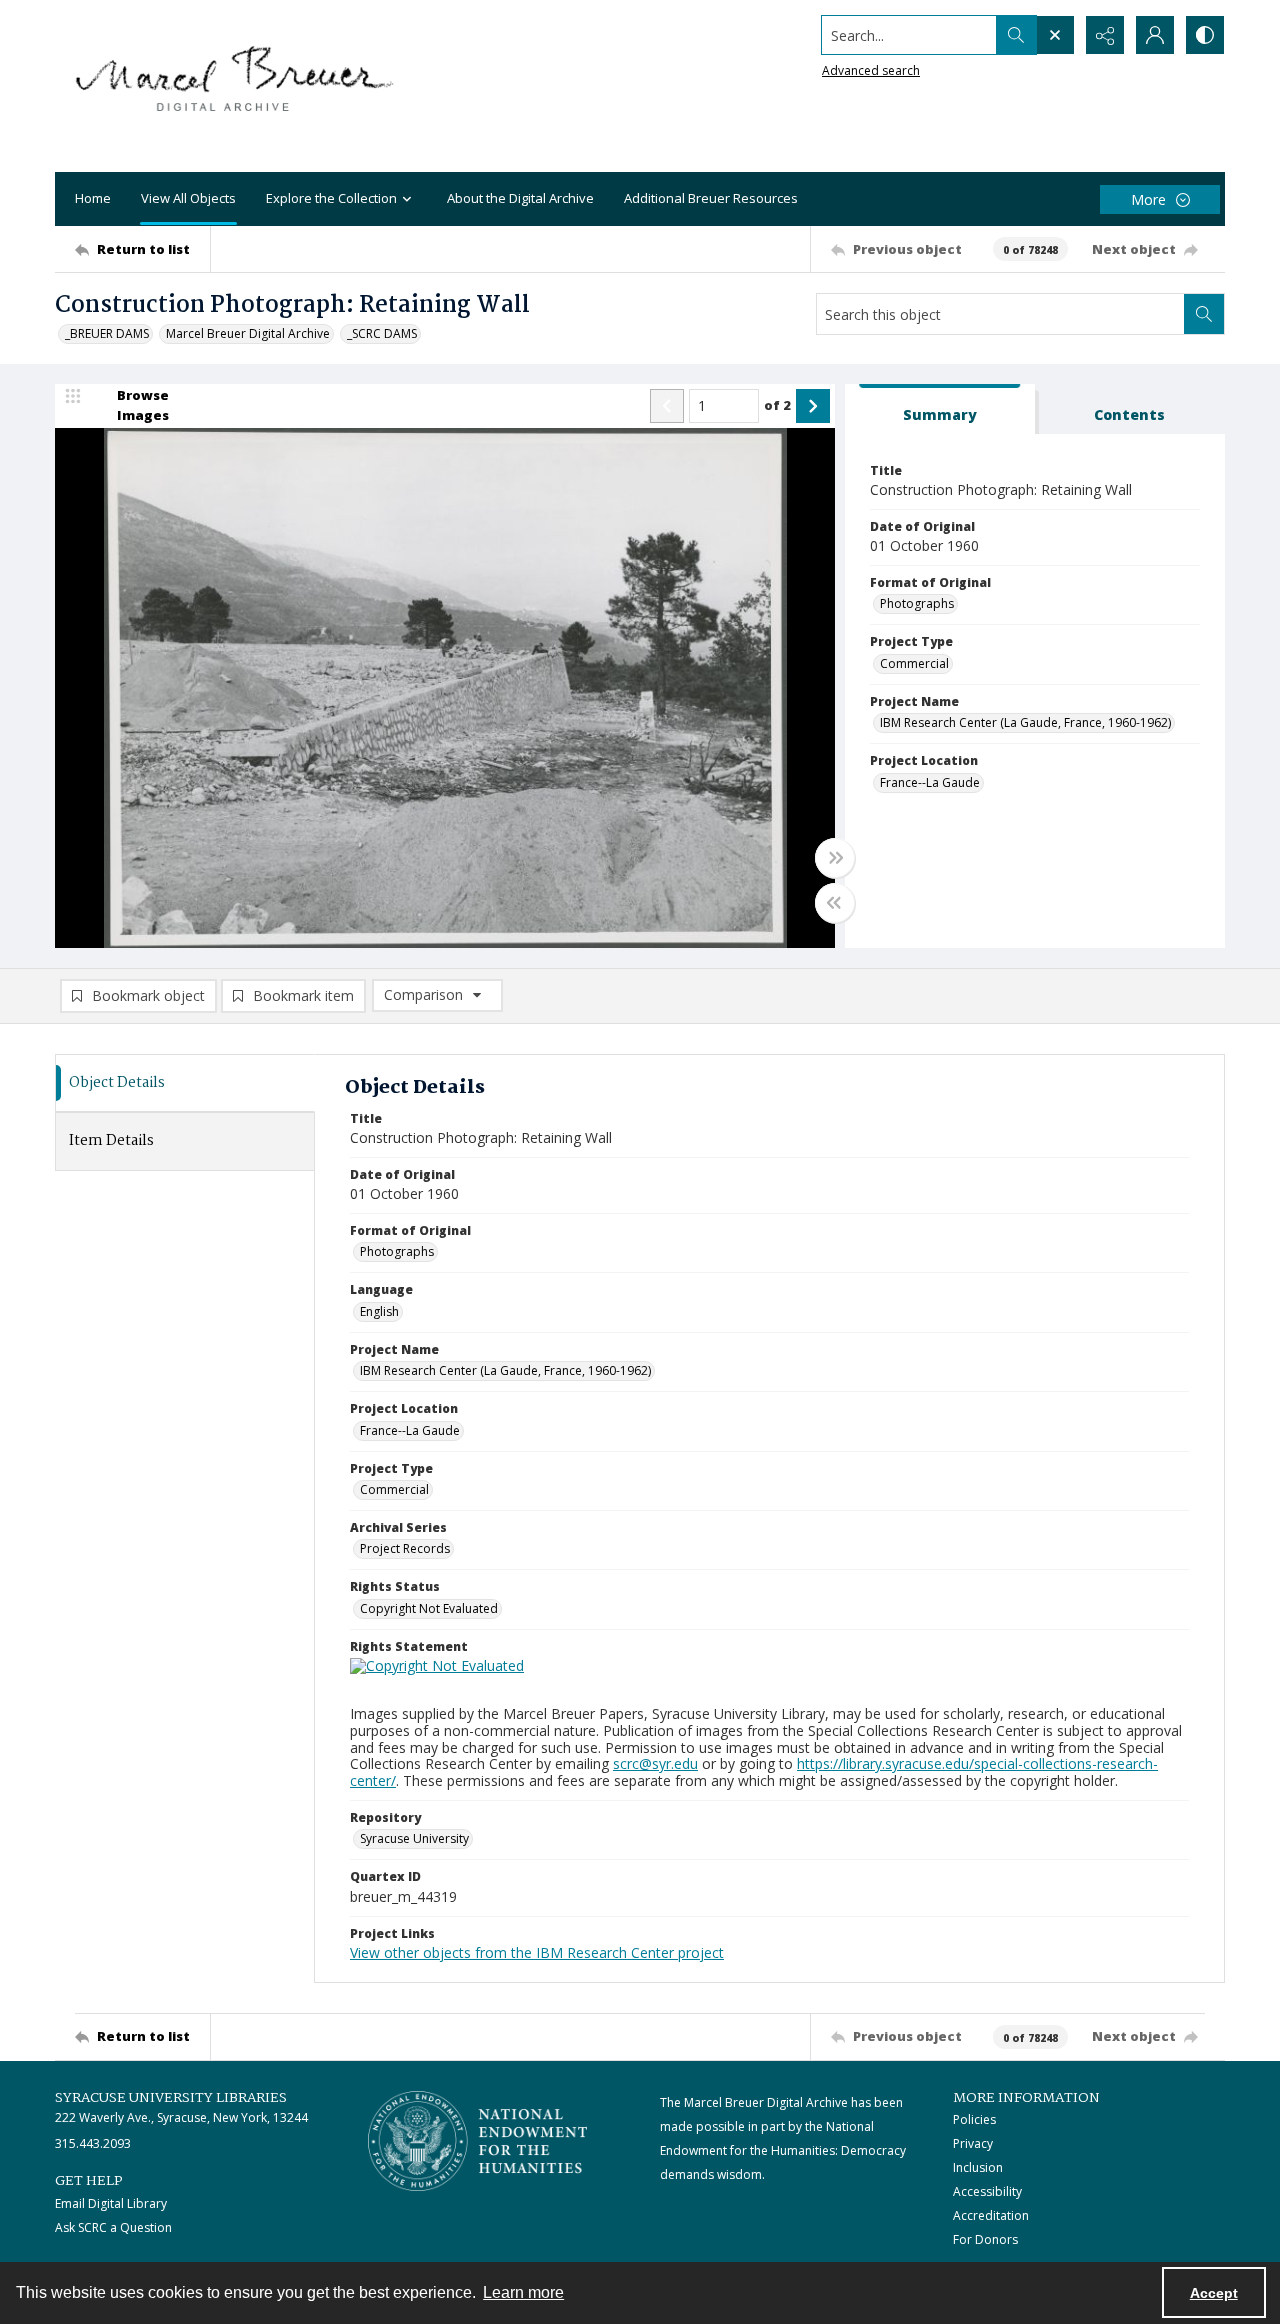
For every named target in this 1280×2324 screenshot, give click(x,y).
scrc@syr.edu (655, 1763)
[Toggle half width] (835, 903)
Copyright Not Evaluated (429, 1608)
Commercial (914, 663)
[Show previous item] (667, 406)
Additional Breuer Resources (711, 198)
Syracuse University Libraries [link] (171, 2098)
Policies (974, 2119)
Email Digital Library (111, 2203)
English (379, 1311)
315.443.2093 (93, 2143)
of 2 (777, 405)
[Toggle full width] (835, 858)
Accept (1214, 2293)
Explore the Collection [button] (331, 198)
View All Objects (188, 198)
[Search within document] (1204, 314)
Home (93, 198)
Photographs (917, 603)
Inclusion (978, 2167)
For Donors (985, 2239)
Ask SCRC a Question (113, 2227)
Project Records (405, 1548)
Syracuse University (414, 1838)
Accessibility (987, 2191)
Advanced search (871, 70)
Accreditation (991, 2215)
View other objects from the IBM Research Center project (537, 1952)
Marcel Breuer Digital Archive (248, 333)
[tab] (940, 409)
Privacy (973, 2143)
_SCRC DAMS (382, 333)
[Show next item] (813, 406)
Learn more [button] (523, 2292)
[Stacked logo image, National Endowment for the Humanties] (478, 2141)
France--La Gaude (930, 782)
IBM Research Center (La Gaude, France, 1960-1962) (1025, 722)
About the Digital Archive (520, 198)
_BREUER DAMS (107, 333)
